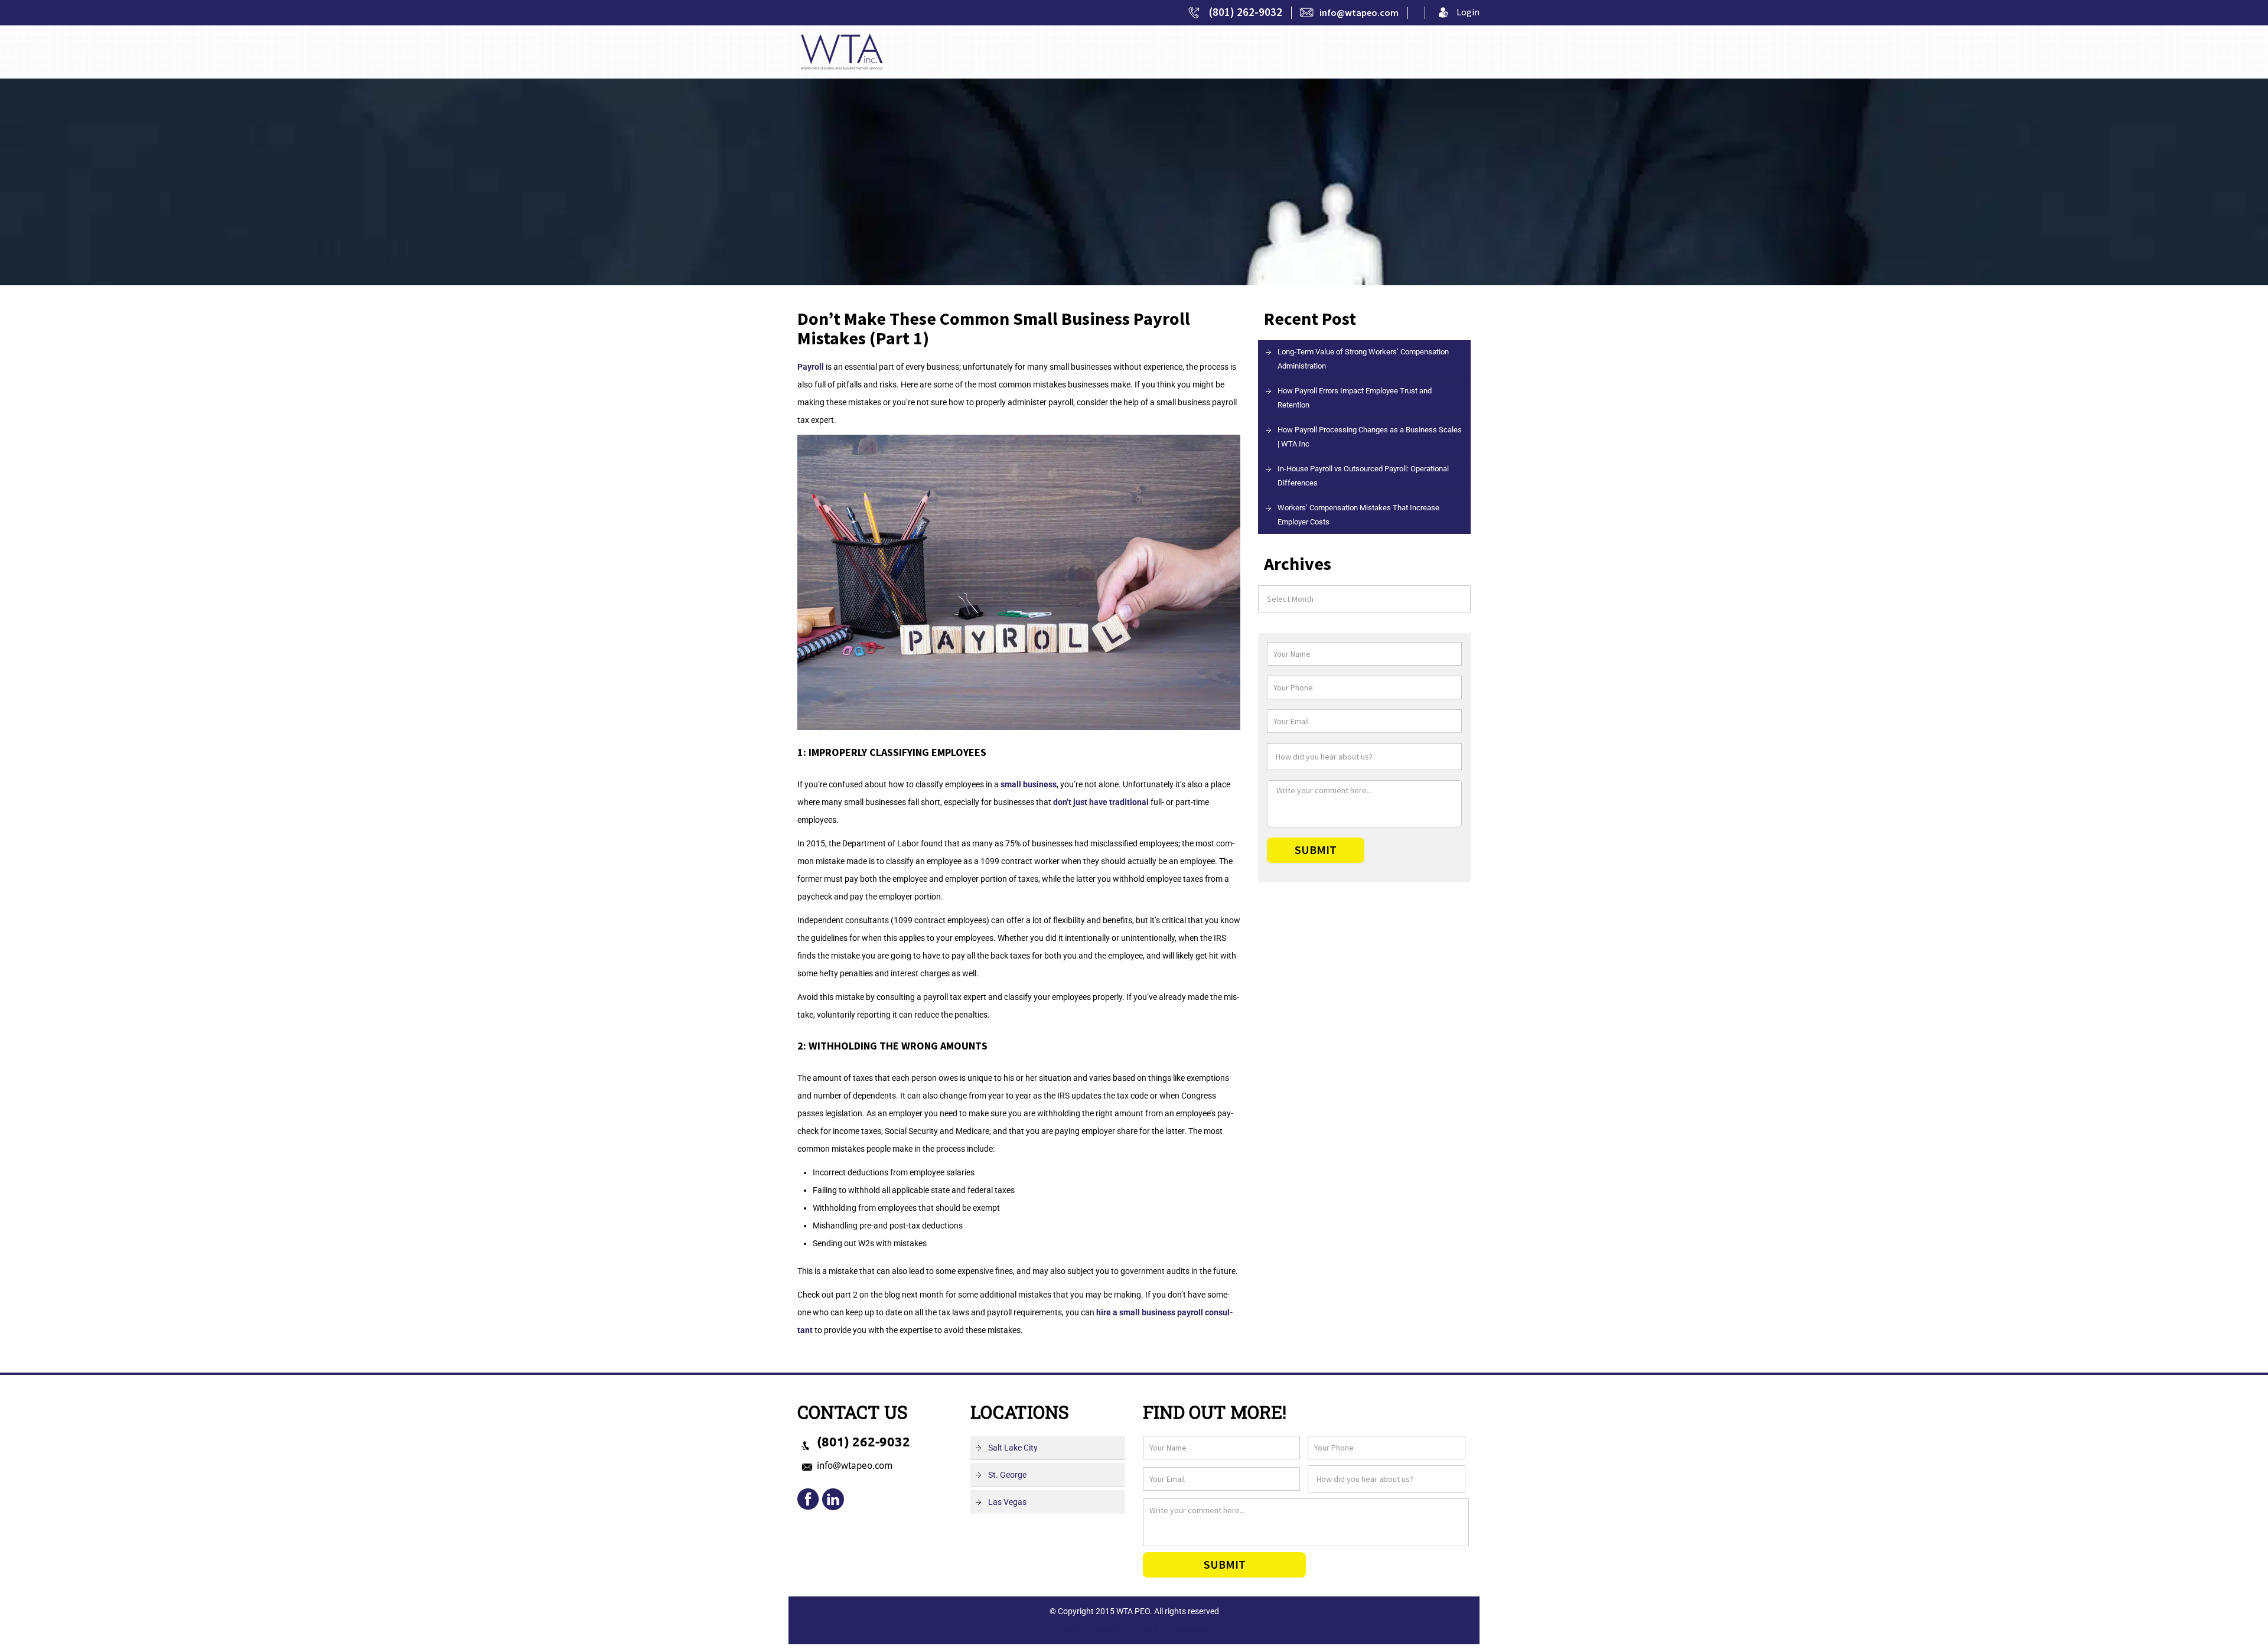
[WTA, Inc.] (842, 51)
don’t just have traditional (1101, 802)
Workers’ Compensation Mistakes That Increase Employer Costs (1358, 515)
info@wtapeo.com (1359, 12)
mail (833, 1500)
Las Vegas (1007, 1502)
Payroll (811, 367)
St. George (1007, 1475)
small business (1029, 784)
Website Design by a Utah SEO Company (1134, 1629)
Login (1468, 12)
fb (809, 1500)
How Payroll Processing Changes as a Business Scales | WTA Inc (1370, 437)
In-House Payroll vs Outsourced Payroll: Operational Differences (1363, 476)
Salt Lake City (1013, 1448)
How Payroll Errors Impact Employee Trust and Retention (1355, 398)
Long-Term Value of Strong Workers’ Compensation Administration (1363, 359)
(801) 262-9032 (1246, 12)
